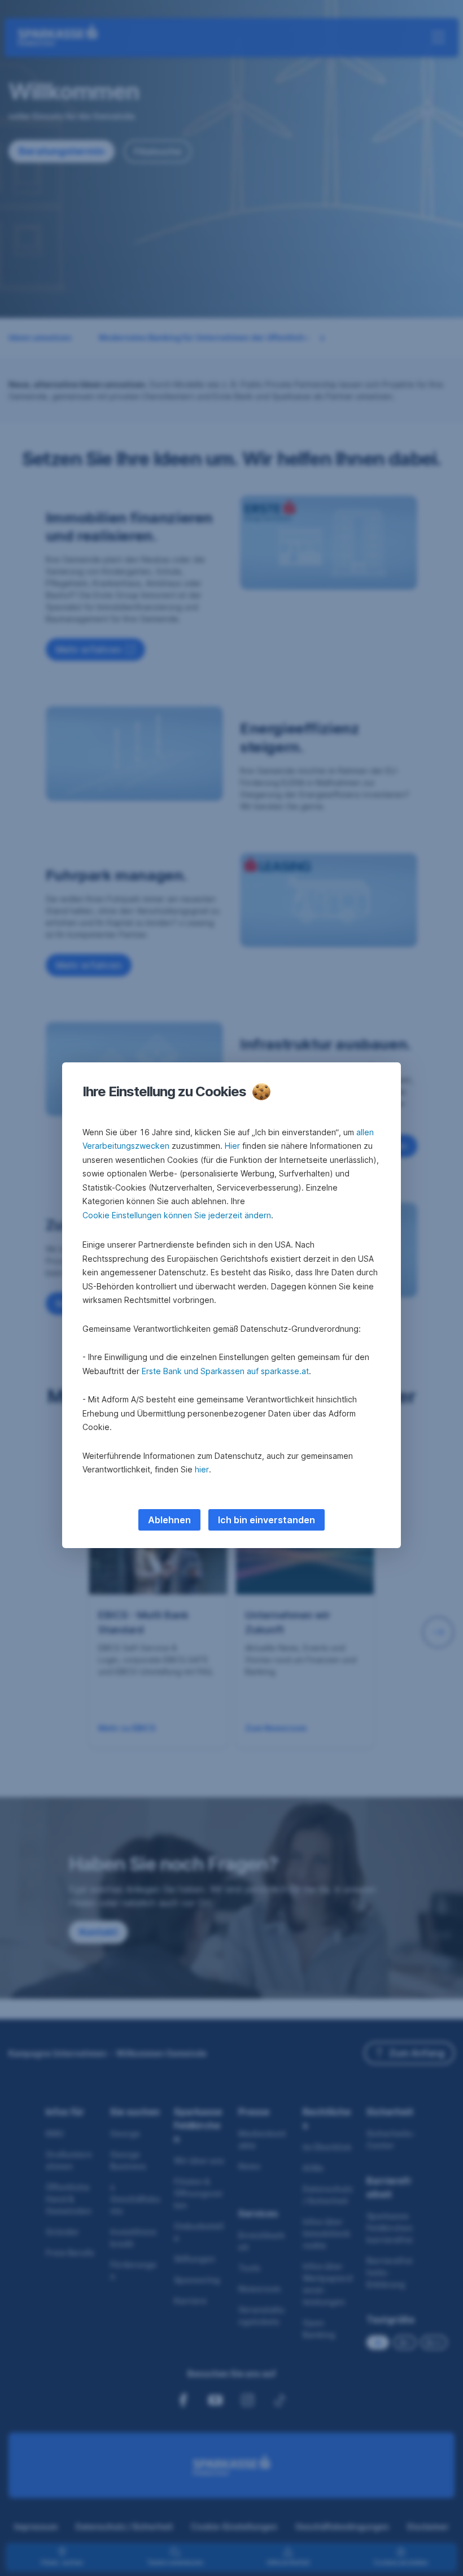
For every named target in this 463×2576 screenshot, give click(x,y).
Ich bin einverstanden (267, 1520)
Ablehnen (169, 1520)
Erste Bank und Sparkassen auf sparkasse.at (225, 1371)
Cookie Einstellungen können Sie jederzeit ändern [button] (177, 1215)
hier (202, 1469)
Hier (232, 1146)
